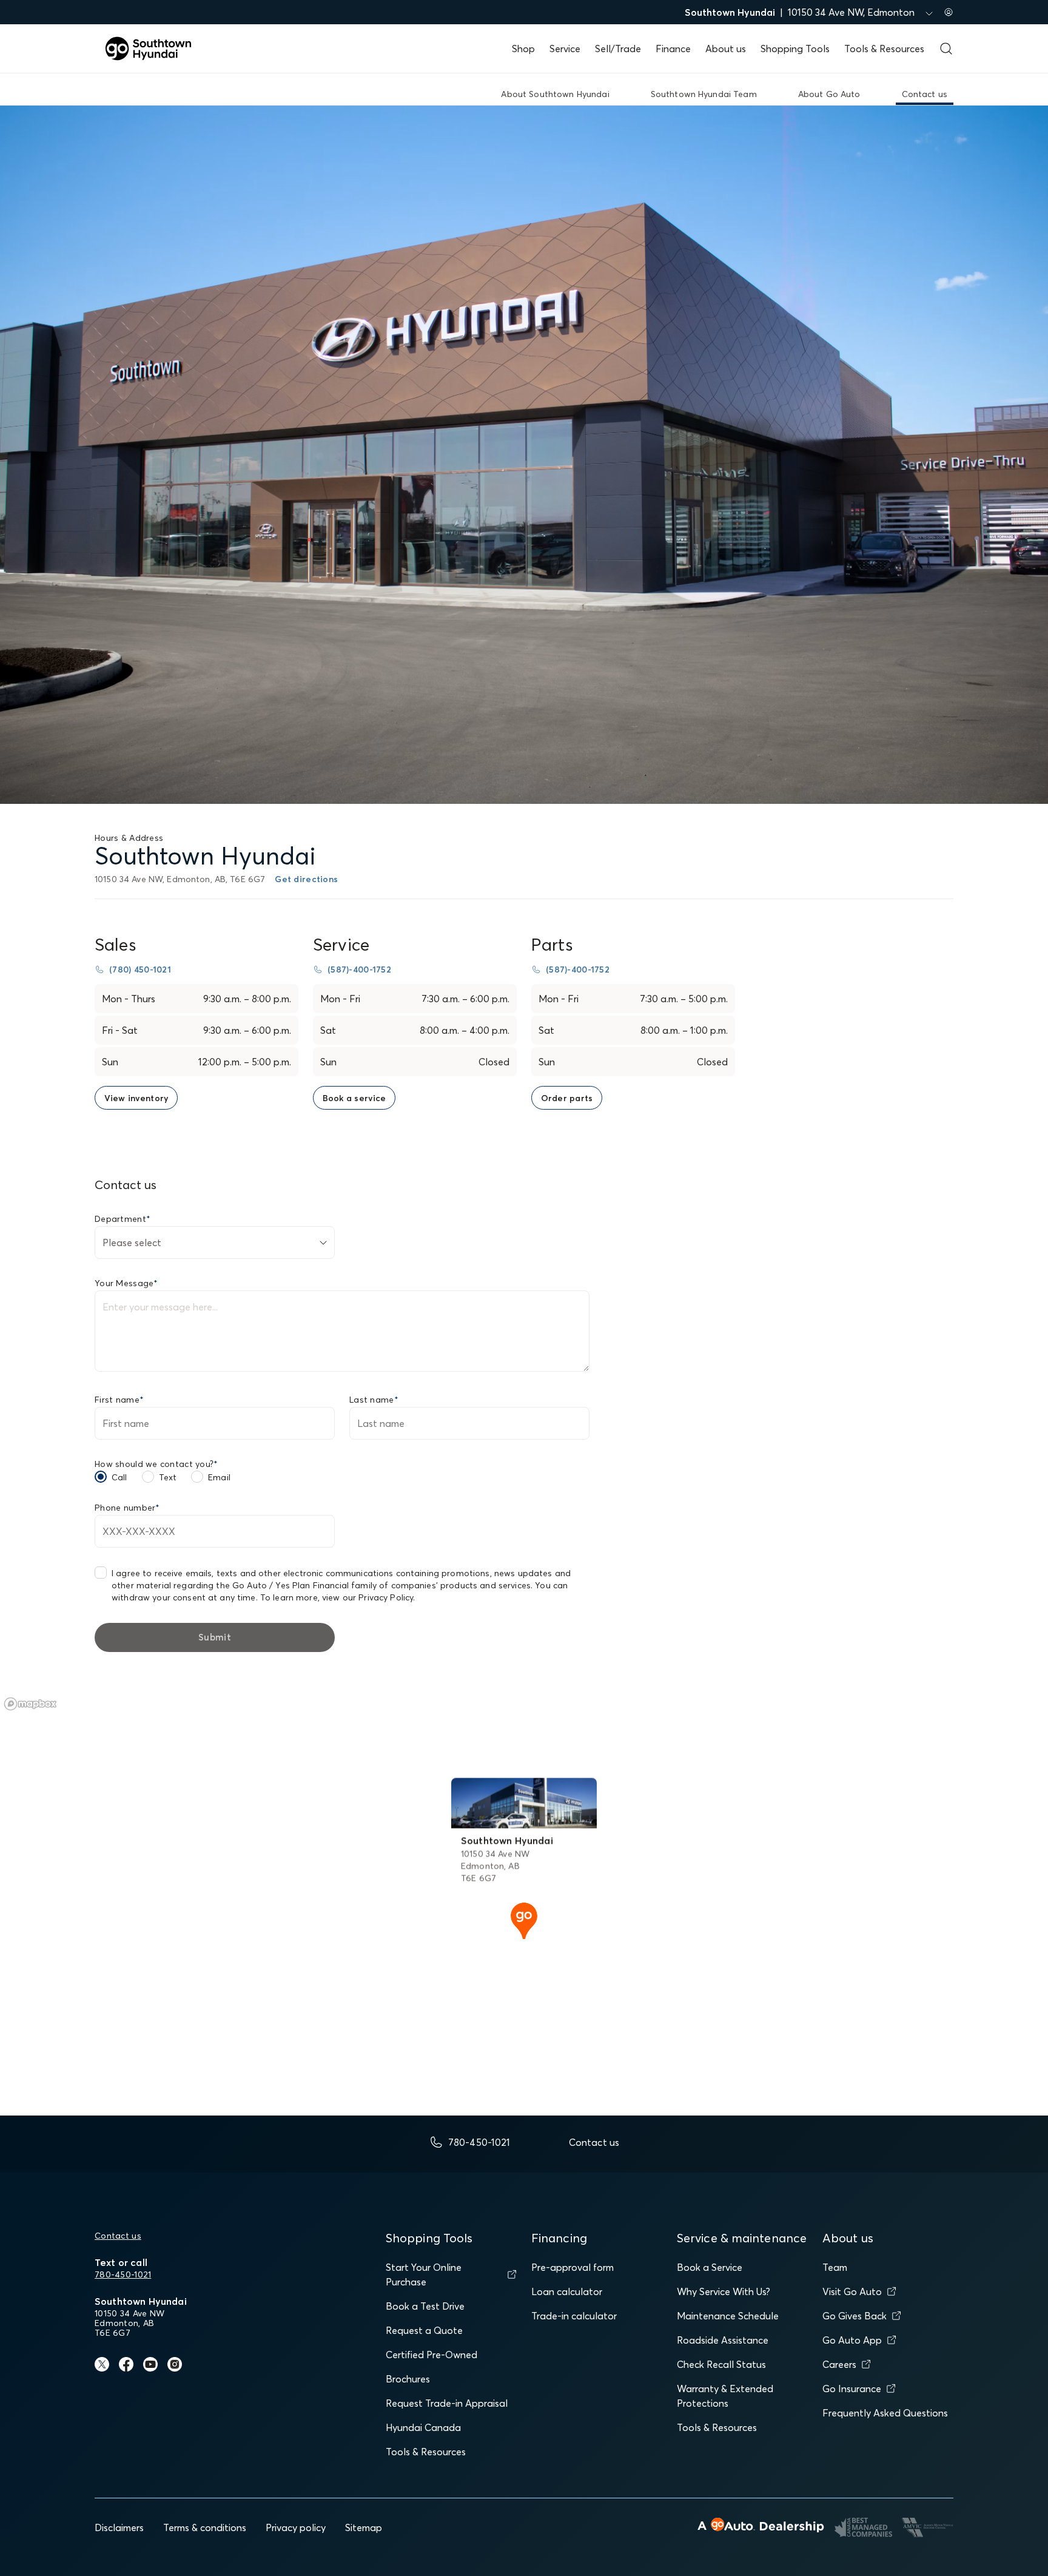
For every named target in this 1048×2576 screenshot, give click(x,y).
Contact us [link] (925, 94)
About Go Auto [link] (829, 94)
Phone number (127, 1508)
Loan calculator (567, 2291)
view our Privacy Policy (368, 1597)
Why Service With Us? (724, 2291)
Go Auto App (852, 2340)
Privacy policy (296, 2527)
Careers (839, 2364)
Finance (673, 49)
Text (168, 1477)
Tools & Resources (884, 49)
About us (726, 49)
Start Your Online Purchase (424, 2274)
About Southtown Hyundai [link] (555, 94)
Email (219, 1477)
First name (119, 1400)
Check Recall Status (721, 2364)
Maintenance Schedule (728, 2316)
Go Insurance (852, 2389)
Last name (374, 1400)
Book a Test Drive (425, 2306)
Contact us (118, 2236)
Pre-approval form (573, 2267)
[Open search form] (946, 49)
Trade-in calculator (574, 2316)
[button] (524, 1920)
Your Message (126, 1283)
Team (835, 2267)
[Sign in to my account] (949, 12)
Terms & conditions (205, 2527)
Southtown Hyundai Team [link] (704, 94)
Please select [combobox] (132, 1242)
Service (565, 49)
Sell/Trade (618, 49)
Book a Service (710, 2267)
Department (123, 1219)
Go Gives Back (855, 2316)
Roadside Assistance (723, 2340)
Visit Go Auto (852, 2291)
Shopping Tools (795, 49)
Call (119, 1477)
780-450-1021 (123, 2274)
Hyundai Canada (423, 2427)
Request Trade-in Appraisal (447, 2403)
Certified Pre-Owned (432, 2355)
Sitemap (364, 2527)
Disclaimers (119, 2527)
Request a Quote (424, 2330)
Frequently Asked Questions (885, 2413)
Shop (523, 49)
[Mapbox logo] (30, 1704)
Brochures (408, 2379)
